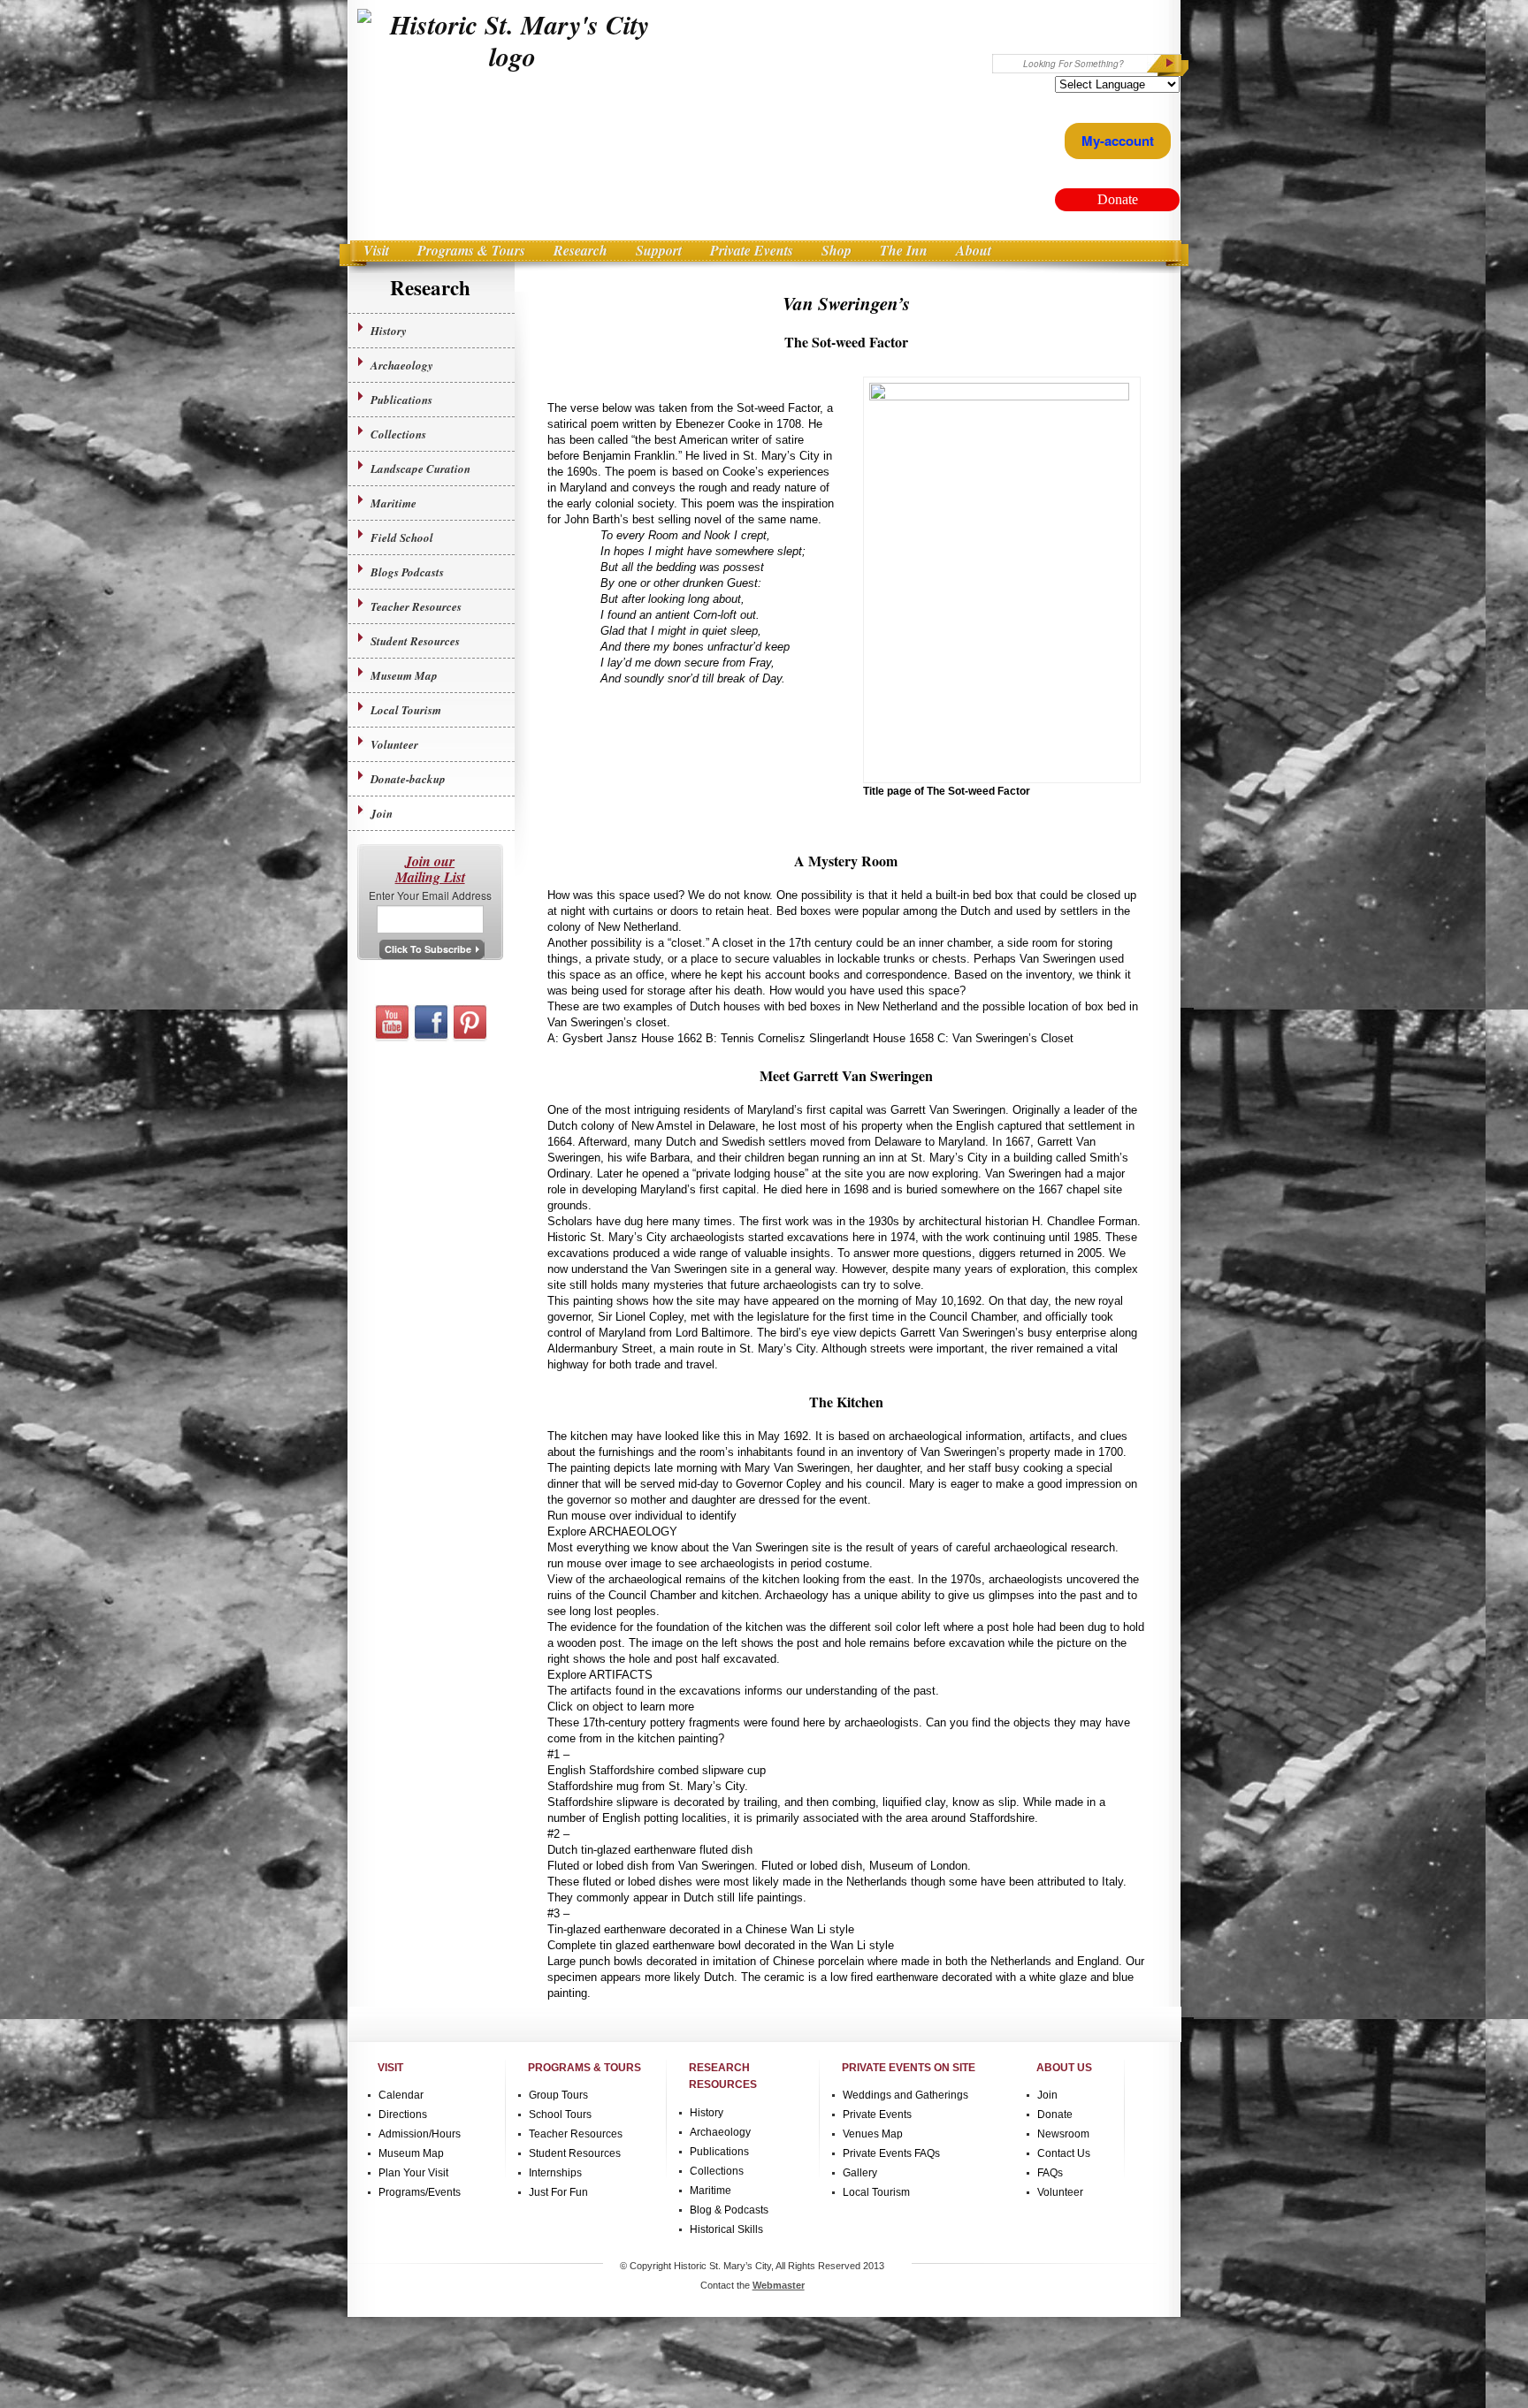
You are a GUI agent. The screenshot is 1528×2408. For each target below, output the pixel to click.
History (389, 331)
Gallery (860, 2173)
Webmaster (779, 2285)
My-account (1118, 141)
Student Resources (415, 641)
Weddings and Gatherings (905, 2095)
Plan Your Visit (413, 2173)
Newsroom (1063, 2134)
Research (581, 250)
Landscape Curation (420, 469)
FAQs (1050, 2173)
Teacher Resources (416, 606)
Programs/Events (420, 2192)
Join (382, 813)
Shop (837, 250)
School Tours (560, 2115)
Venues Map (873, 2134)
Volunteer (394, 744)
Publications (401, 400)
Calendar (401, 2095)
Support (659, 250)
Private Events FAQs (891, 2153)
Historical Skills (726, 2229)
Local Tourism (406, 710)
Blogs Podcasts (407, 572)
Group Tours (558, 2095)
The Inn (904, 250)
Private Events (752, 250)
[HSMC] (513, 41)
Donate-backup (408, 779)
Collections (398, 434)
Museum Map (404, 675)
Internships (555, 2173)
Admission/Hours (420, 2134)
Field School (402, 537)
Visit (376, 250)
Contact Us (1064, 2153)
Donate (1055, 2115)
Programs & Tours (471, 250)
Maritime (393, 503)
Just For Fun (558, 2192)
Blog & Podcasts (729, 2210)
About (974, 250)
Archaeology (402, 365)
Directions (403, 2115)
